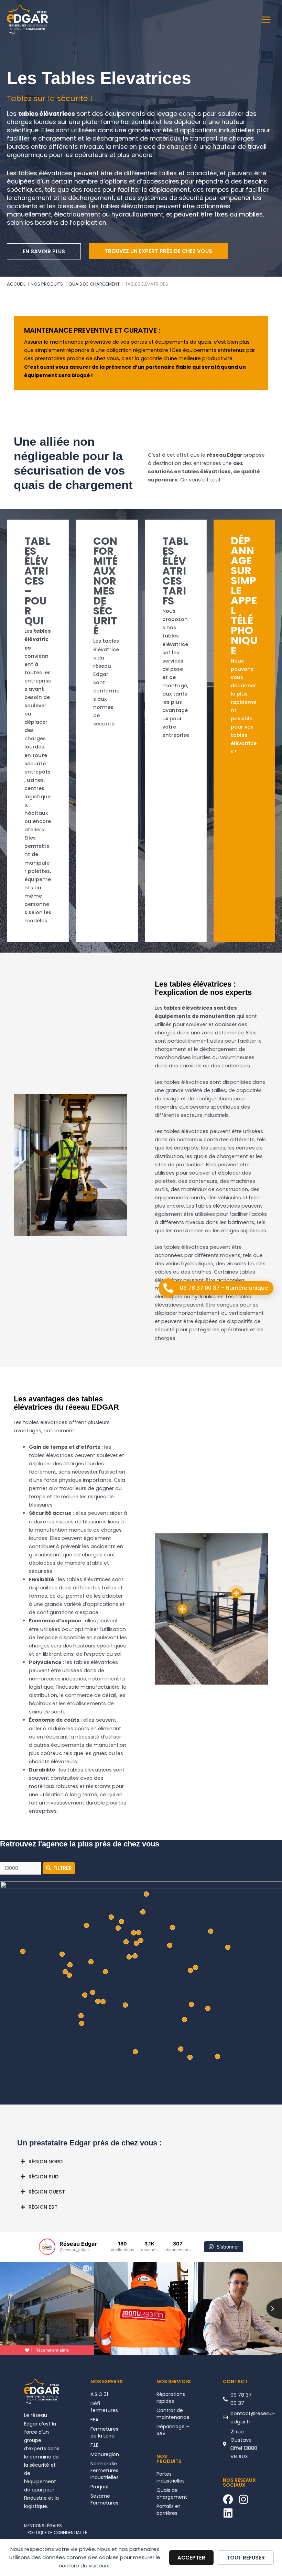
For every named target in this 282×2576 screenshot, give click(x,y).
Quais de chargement (172, 2494)
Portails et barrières (168, 2510)
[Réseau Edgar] (28, 20)
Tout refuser (246, 2558)
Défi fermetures (104, 2407)
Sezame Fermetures (104, 2499)
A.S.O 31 (99, 2394)
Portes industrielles (171, 2477)
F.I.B (95, 2445)
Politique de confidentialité (57, 2533)
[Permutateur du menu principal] (266, 20)
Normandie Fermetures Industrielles (105, 2470)
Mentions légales (43, 2526)
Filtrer (63, 1868)
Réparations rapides (171, 2398)
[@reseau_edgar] (47, 2247)
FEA (94, 2420)
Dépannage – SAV (173, 2430)
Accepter (191, 2558)
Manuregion (105, 2454)
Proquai (99, 2487)
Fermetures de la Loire (104, 2432)
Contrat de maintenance (173, 2414)
